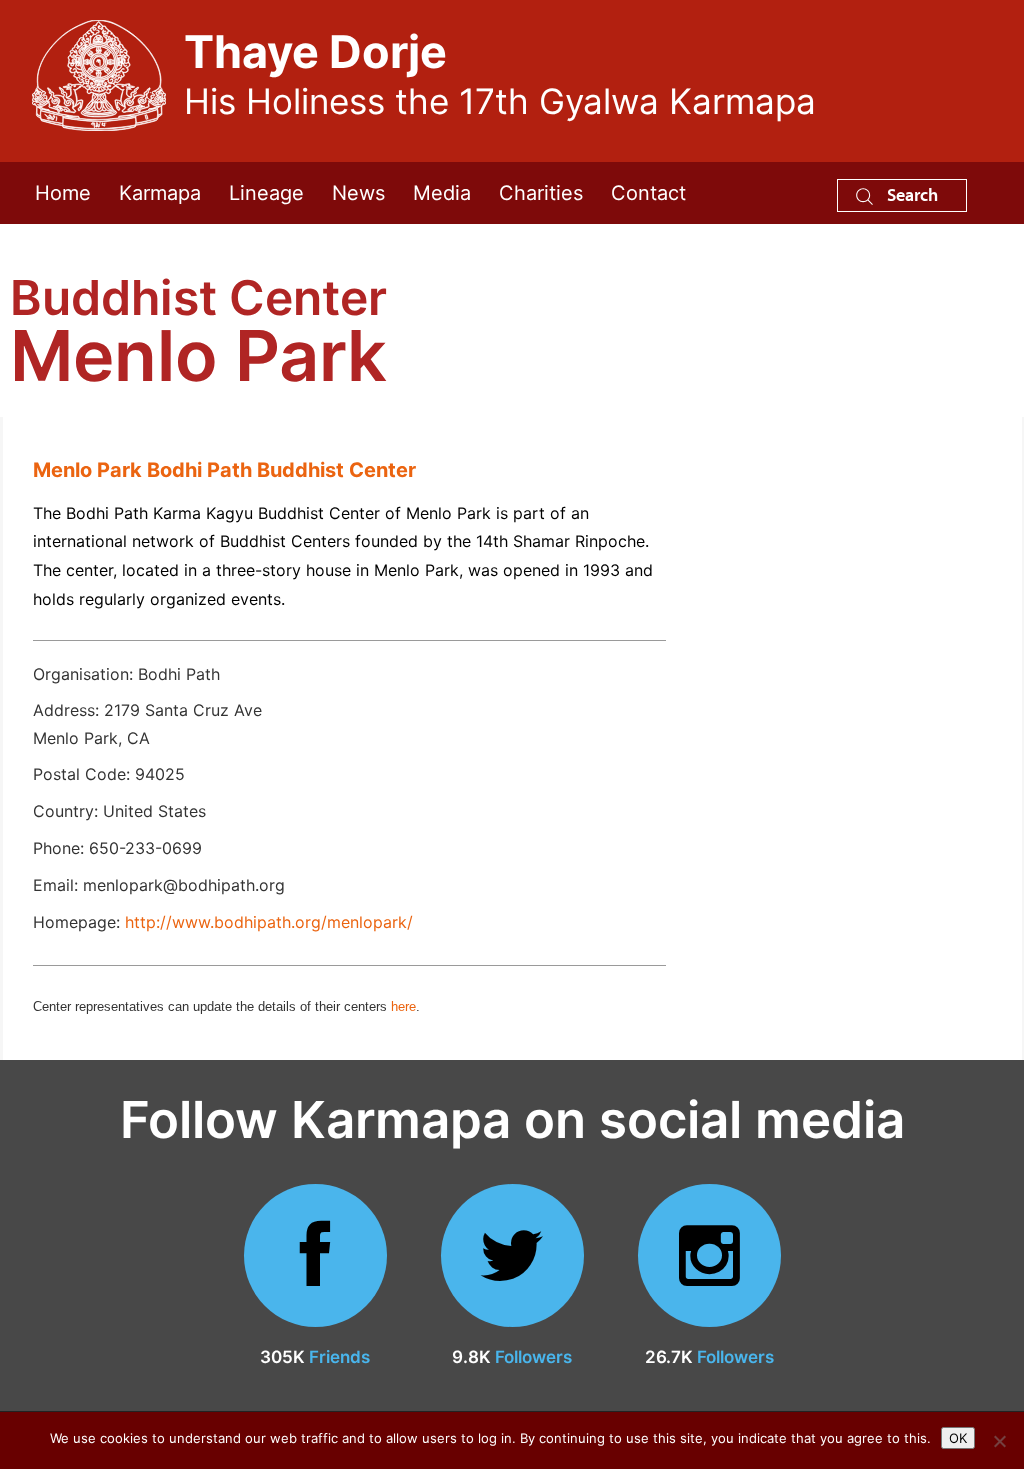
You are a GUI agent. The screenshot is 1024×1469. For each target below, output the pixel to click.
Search (910, 194)
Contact (648, 193)
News (358, 193)
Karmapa (160, 193)
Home (63, 193)
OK (958, 1438)
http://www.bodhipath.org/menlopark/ (269, 922)
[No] (999, 1441)
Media (442, 193)
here (403, 1006)
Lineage (266, 193)
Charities (541, 193)
